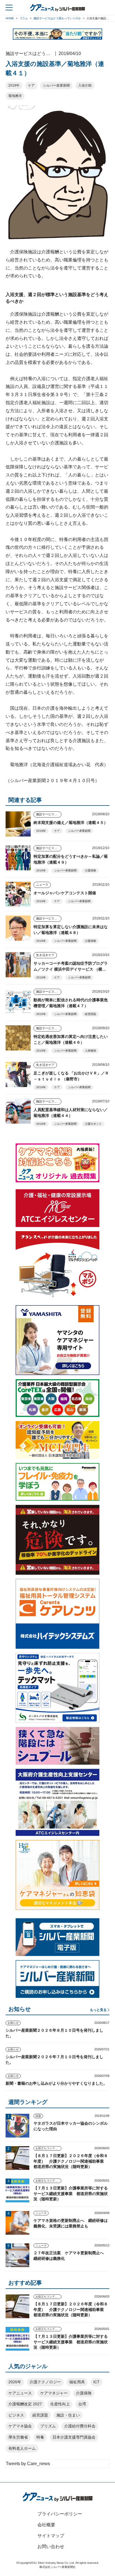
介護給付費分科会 (80, 2426)
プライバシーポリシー (60, 2514)
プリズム (48, 2426)
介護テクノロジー (45, 2382)
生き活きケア (45, 955)
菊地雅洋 (15, 96)
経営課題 (90, 1014)
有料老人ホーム (22, 2448)
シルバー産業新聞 (56, 85)
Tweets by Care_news (28, 2464)
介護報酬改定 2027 (25, 2404)
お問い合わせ (51, 2547)
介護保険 (90, 870)
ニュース (42, 885)
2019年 (14, 85)
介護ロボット (93, 1124)
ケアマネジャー (54, 2393)
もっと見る (98, 2010)
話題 (38, 2116)
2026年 (15, 2382)
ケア (31, 85)
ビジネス (16, 2415)
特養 (40, 2437)
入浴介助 (85, 85)
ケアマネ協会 (20, 2426)
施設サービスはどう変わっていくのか (49, 814)
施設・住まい (68, 2415)
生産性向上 (60, 2404)
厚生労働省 (18, 2437)
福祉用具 (77, 2382)
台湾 (82, 2404)
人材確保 (90, 1051)
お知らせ (13, 2023)
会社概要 (46, 2525)
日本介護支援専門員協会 (74, 2437)
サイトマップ (51, 2536)
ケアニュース (20, 2393)
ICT (96, 2382)
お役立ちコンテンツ (48, 2148)
